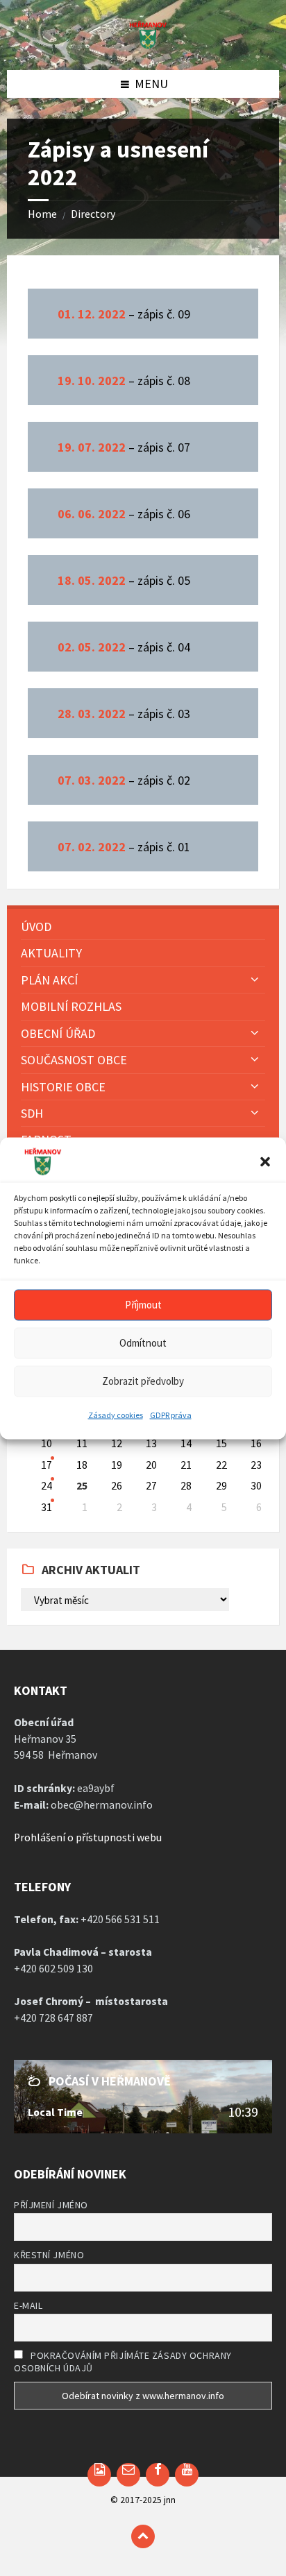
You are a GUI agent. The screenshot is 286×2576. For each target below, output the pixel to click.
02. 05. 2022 (92, 647)
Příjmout (143, 1305)
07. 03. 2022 (92, 780)
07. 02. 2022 (92, 847)
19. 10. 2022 (92, 381)
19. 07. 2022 (92, 447)
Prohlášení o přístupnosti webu (88, 1837)
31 (47, 1507)
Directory (93, 214)
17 (47, 1465)
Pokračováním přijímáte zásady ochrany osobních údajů (123, 2362)
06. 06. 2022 (92, 514)
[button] (265, 1161)
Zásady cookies (116, 1414)
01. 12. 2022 (92, 314)
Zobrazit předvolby (143, 1381)
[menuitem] (143, 927)
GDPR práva (171, 1414)
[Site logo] (143, 45)
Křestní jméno (49, 2255)
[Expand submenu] (255, 979)
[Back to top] (143, 2536)
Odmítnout (143, 1343)
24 (47, 1486)
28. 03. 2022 (92, 714)
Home (42, 214)
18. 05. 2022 (92, 580)
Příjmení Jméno (51, 2205)
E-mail (28, 2305)
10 (47, 1443)
